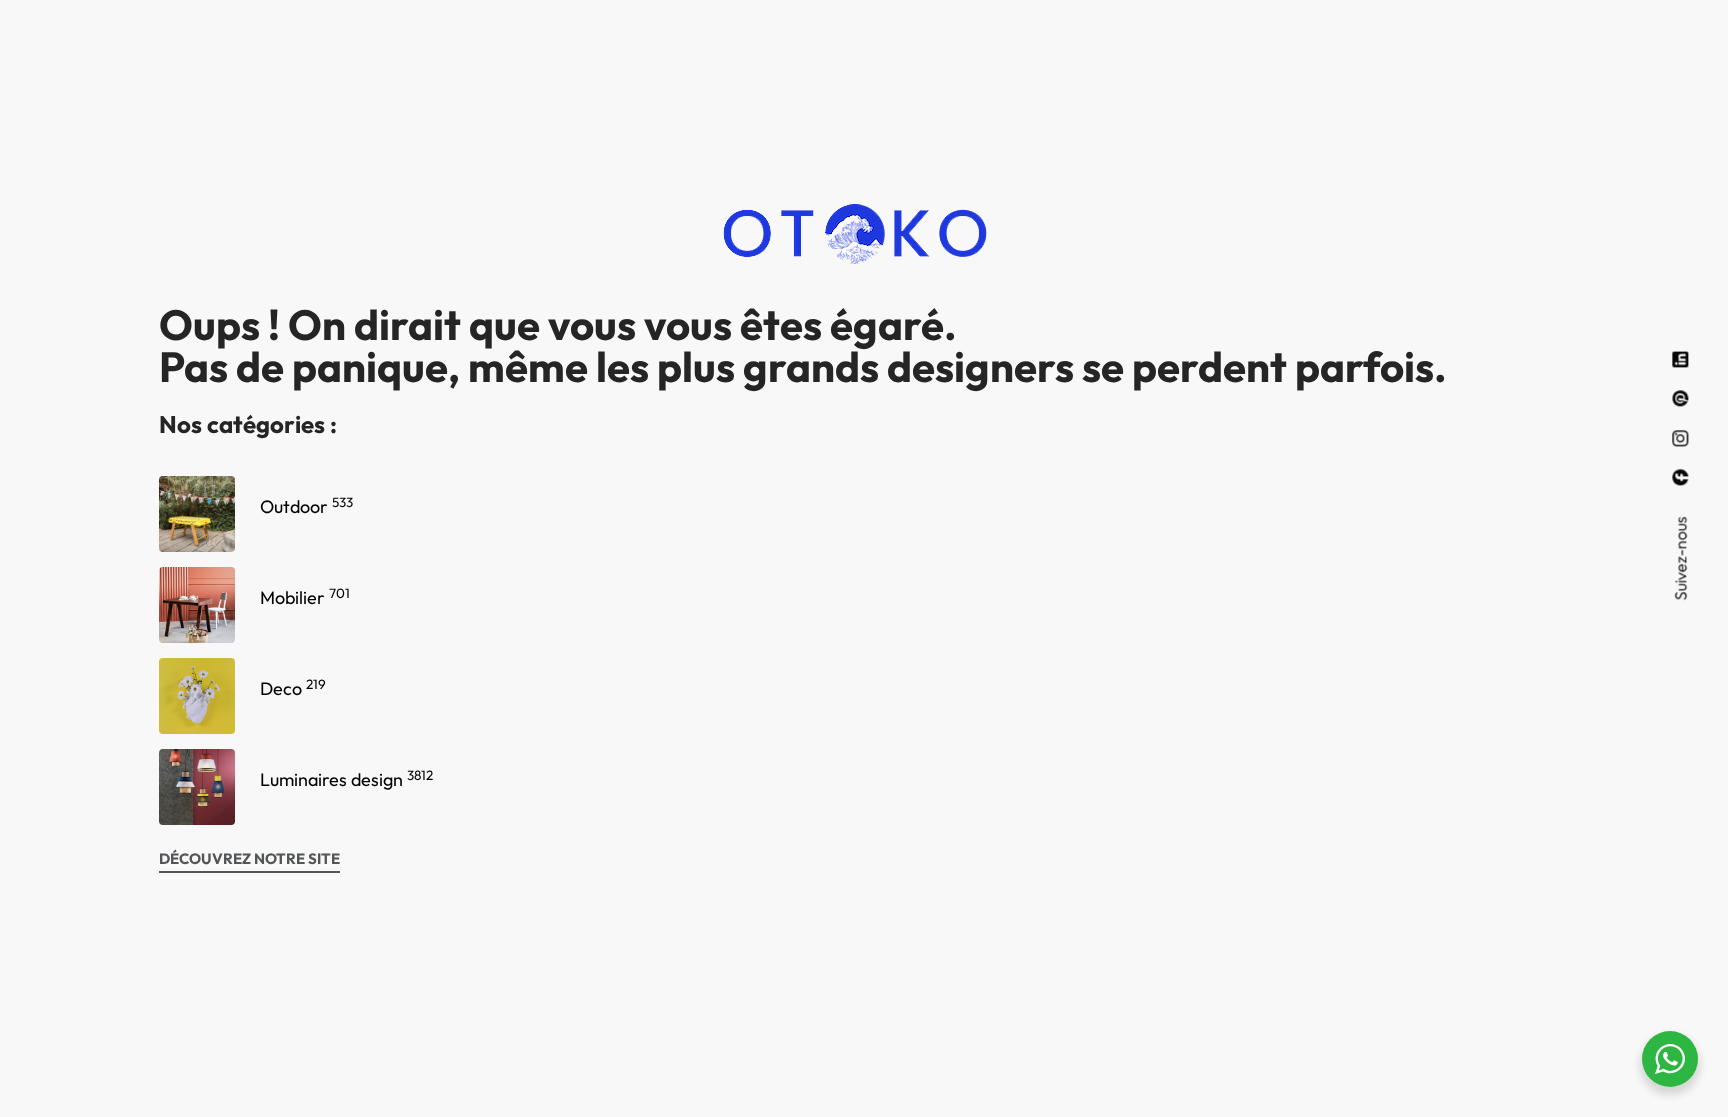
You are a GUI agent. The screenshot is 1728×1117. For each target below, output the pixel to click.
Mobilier (305, 597)
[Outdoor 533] (197, 514)
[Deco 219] (197, 696)
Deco (293, 688)
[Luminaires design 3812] (197, 787)
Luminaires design (346, 779)
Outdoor (306, 506)
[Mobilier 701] (197, 605)
